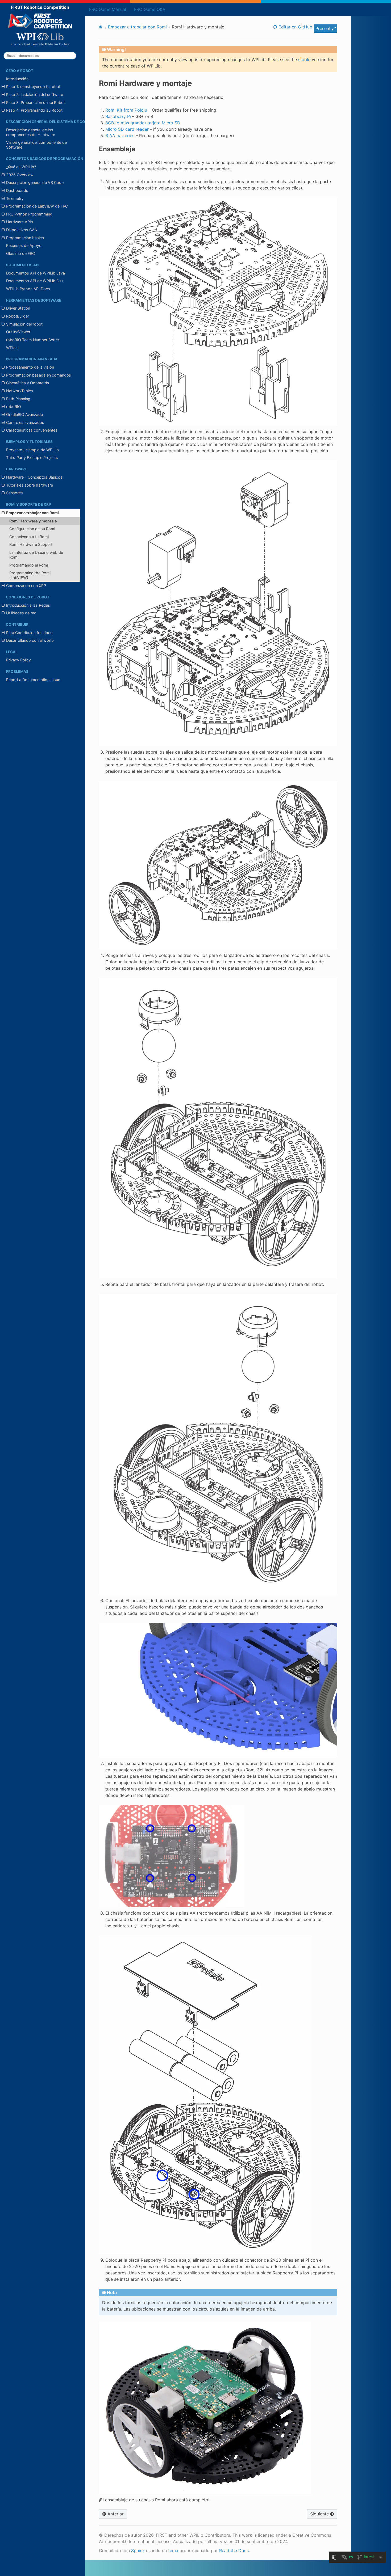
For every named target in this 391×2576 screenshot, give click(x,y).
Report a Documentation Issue (33, 680)
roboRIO (14, 406)
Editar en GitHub (295, 27)
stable (304, 60)
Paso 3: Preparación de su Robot (36, 102)
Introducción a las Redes (28, 605)
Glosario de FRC (20, 253)
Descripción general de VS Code (35, 182)
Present (324, 28)
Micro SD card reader (127, 129)
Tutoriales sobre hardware (30, 485)
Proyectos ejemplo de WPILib (32, 450)
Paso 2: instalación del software (35, 94)
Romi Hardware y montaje (33, 521)
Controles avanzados (25, 422)
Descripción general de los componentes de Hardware (31, 132)
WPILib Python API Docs (28, 289)
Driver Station (18, 308)
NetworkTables (20, 391)
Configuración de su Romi (32, 529)
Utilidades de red (21, 613)
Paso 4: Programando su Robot (34, 110)
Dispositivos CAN (22, 230)
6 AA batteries (120, 136)
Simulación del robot (24, 324)
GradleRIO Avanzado (25, 414)
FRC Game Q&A (150, 9)
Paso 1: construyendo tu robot (33, 86)
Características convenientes (32, 430)
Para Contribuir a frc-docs (29, 633)
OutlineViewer (18, 332)
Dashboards (17, 190)
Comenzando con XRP (26, 586)
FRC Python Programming (29, 214)
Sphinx (138, 2550)
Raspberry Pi (118, 116)
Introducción (17, 79)
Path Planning (18, 399)
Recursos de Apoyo (24, 245)
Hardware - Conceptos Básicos (34, 477)
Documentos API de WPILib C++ (35, 281)
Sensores (14, 493)
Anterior (115, 2514)
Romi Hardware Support (31, 544)
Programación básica (25, 238)
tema (173, 2550)
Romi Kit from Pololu (126, 110)
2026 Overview (20, 175)
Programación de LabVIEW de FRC (37, 206)
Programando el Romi (29, 565)
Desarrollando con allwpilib (30, 640)
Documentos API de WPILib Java (36, 273)
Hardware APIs (20, 222)
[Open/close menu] (3, 87)
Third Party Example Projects (32, 457)
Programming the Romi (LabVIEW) (30, 575)
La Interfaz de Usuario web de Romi (36, 555)
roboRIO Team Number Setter (33, 340)
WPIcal (12, 348)
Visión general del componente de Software (36, 145)
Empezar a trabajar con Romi (32, 513)
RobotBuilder (18, 316)
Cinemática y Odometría (28, 383)
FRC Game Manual (108, 9)
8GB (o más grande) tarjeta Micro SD (143, 123)
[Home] (101, 27)
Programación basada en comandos (39, 375)
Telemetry (15, 198)
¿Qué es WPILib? (21, 167)
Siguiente (320, 2514)
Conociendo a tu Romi (29, 537)
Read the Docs (234, 2550)
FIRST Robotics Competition (40, 7)
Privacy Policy (18, 660)
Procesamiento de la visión (30, 367)
